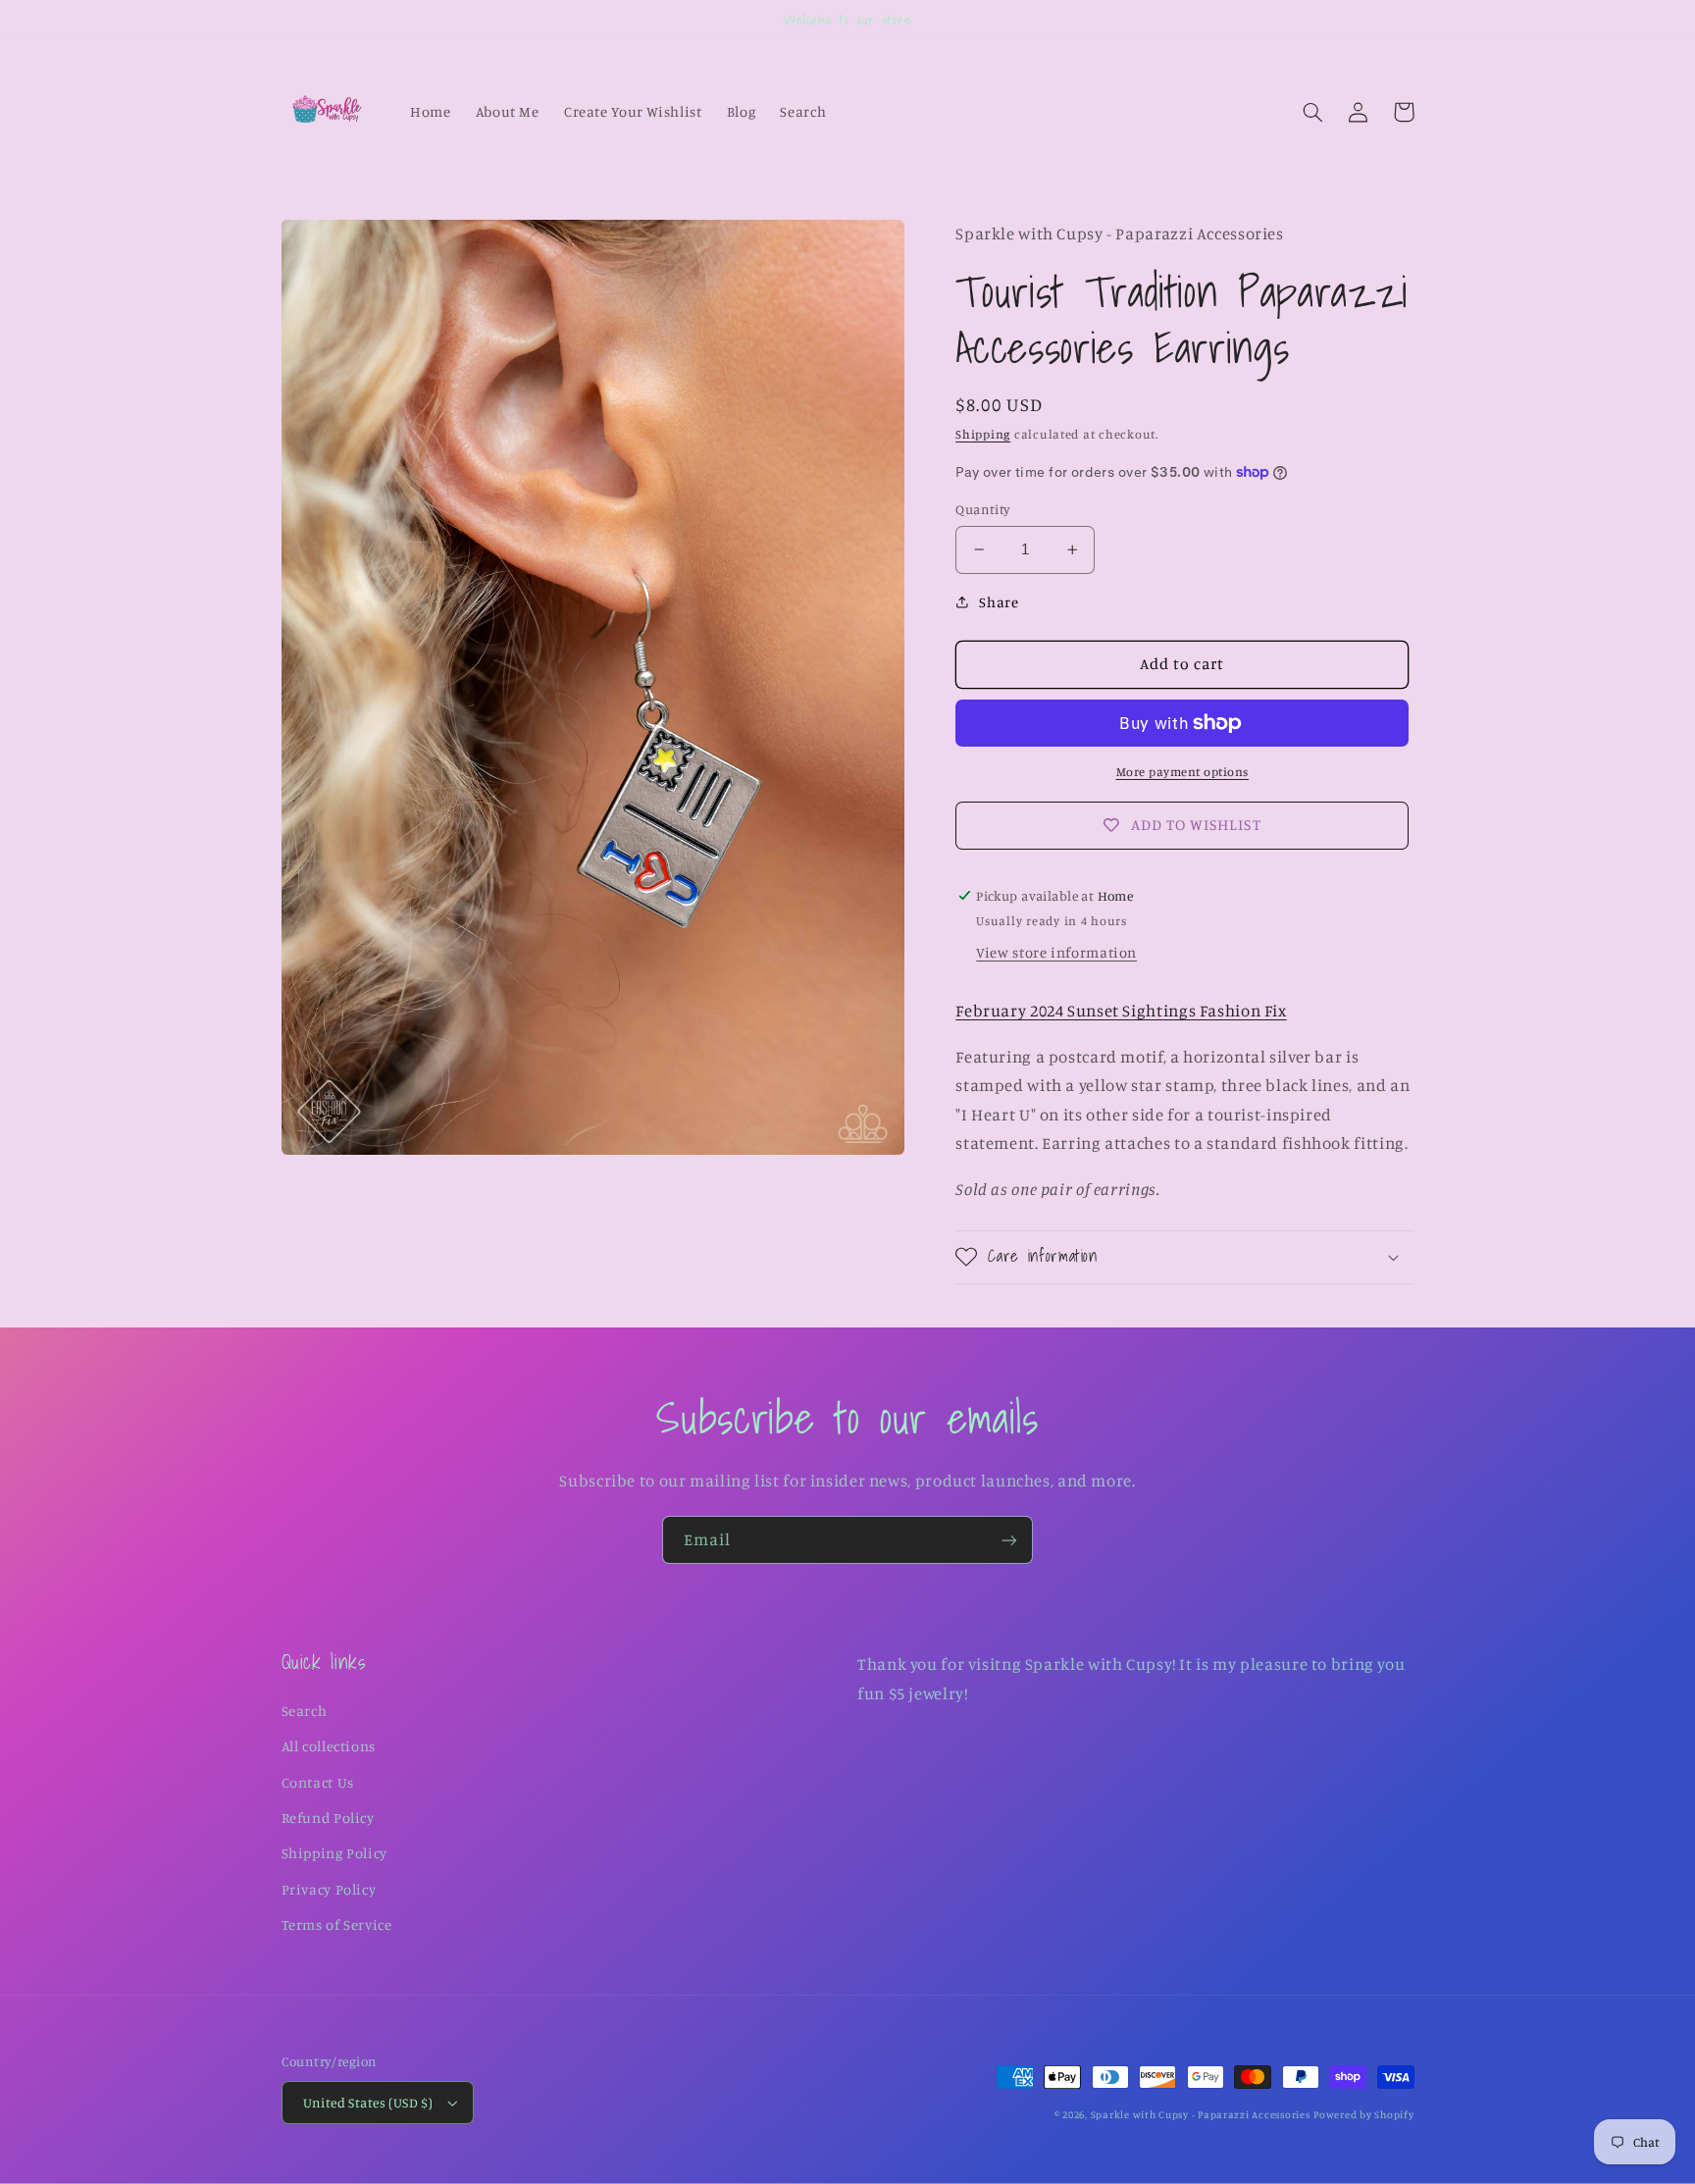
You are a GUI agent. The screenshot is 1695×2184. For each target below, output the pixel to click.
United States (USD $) (368, 2103)
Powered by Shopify (1363, 2114)
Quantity (983, 509)
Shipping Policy (334, 1853)
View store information (1056, 952)
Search (305, 1711)
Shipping (983, 434)
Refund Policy (328, 1818)
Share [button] (999, 602)
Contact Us (318, 1782)
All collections (329, 1746)
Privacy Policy (329, 1889)
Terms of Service (337, 1924)
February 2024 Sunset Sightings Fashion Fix (1121, 1011)
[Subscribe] (1009, 1540)
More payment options (1183, 772)
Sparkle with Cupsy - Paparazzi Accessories (1201, 2114)
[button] (1313, 112)
